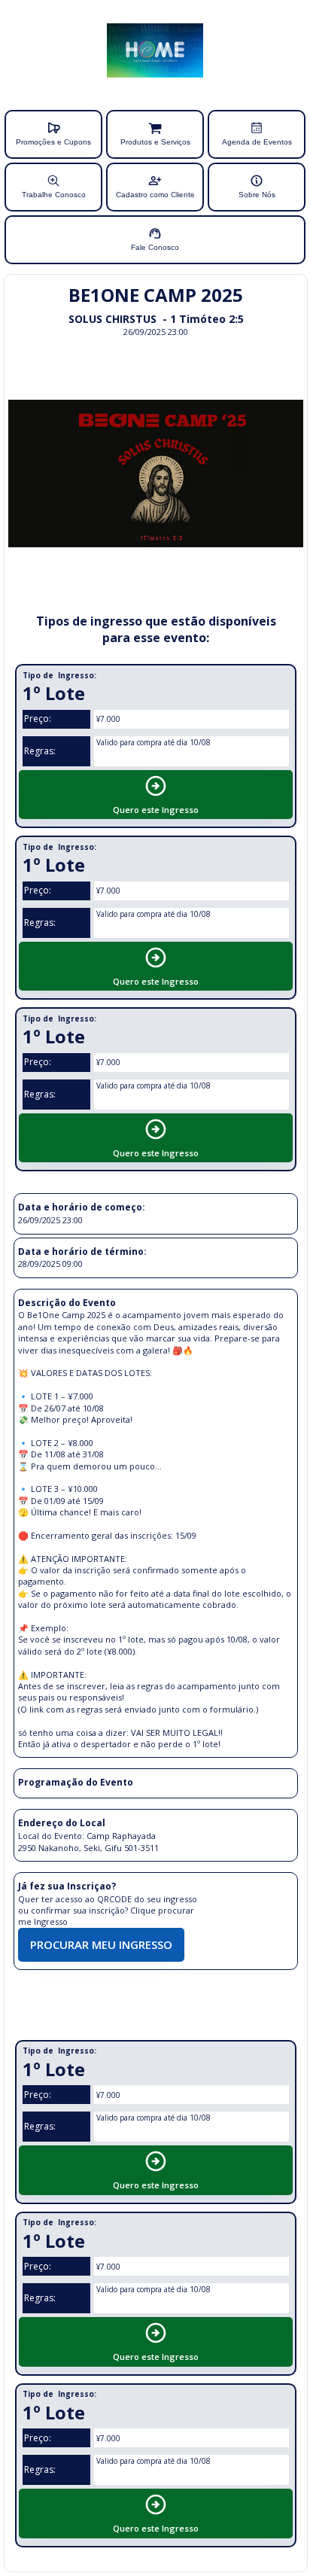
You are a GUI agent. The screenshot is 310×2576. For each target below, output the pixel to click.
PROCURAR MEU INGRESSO (101, 1944)
